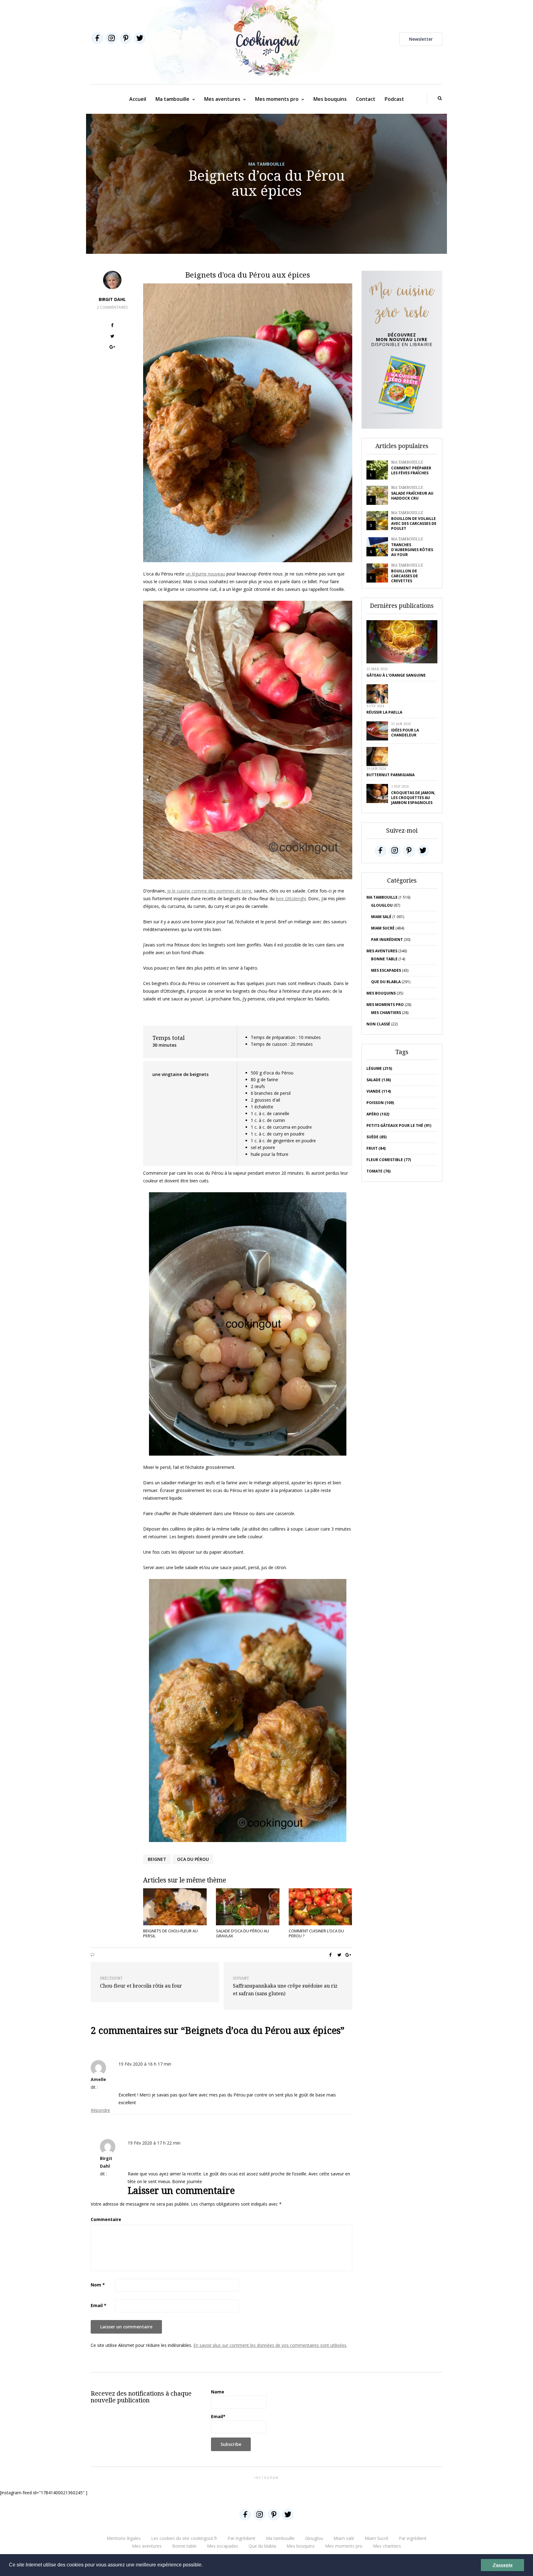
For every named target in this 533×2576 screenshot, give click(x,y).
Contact (366, 99)
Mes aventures (222, 99)
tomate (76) (378, 1171)
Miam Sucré (383, 928)
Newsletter (421, 39)
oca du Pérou (193, 1859)
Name (218, 2392)
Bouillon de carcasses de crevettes (405, 576)
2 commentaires (112, 307)
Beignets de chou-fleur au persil (170, 1933)
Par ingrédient (387, 940)
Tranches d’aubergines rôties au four (412, 550)
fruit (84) (376, 1148)
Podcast (394, 99)
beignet (157, 1859)
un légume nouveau (205, 574)
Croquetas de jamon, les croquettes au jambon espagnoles (413, 798)
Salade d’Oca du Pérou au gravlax (242, 1933)
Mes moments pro (277, 99)
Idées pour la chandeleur (405, 733)
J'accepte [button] (503, 2565)
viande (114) (379, 1091)
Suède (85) (376, 1137)
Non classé (378, 1024)
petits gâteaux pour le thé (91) (399, 1125)
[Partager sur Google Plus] (112, 348)
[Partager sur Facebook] (112, 326)
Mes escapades (386, 970)
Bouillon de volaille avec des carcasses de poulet (414, 523)
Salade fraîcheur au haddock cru (412, 496)
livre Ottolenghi (291, 899)
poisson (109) (380, 1103)
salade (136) (379, 1080)
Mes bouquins (330, 99)
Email (99, 2305)
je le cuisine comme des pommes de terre (209, 891)
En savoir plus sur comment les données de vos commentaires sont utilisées (270, 2345)
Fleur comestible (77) (389, 1160)
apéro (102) (378, 1114)
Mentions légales (124, 2538)
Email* (218, 2416)
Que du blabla (386, 982)
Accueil (138, 99)
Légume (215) (379, 1068)
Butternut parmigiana (390, 775)
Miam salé (381, 917)
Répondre (100, 2110)
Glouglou (382, 905)
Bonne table (384, 959)
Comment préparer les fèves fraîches (411, 470)
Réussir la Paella (384, 712)
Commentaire (106, 2219)
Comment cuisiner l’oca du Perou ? (316, 1933)
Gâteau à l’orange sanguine (396, 675)
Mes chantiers (386, 1013)
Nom (98, 2285)
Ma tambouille (172, 99)
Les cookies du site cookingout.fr (184, 2538)
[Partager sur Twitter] (112, 337)
